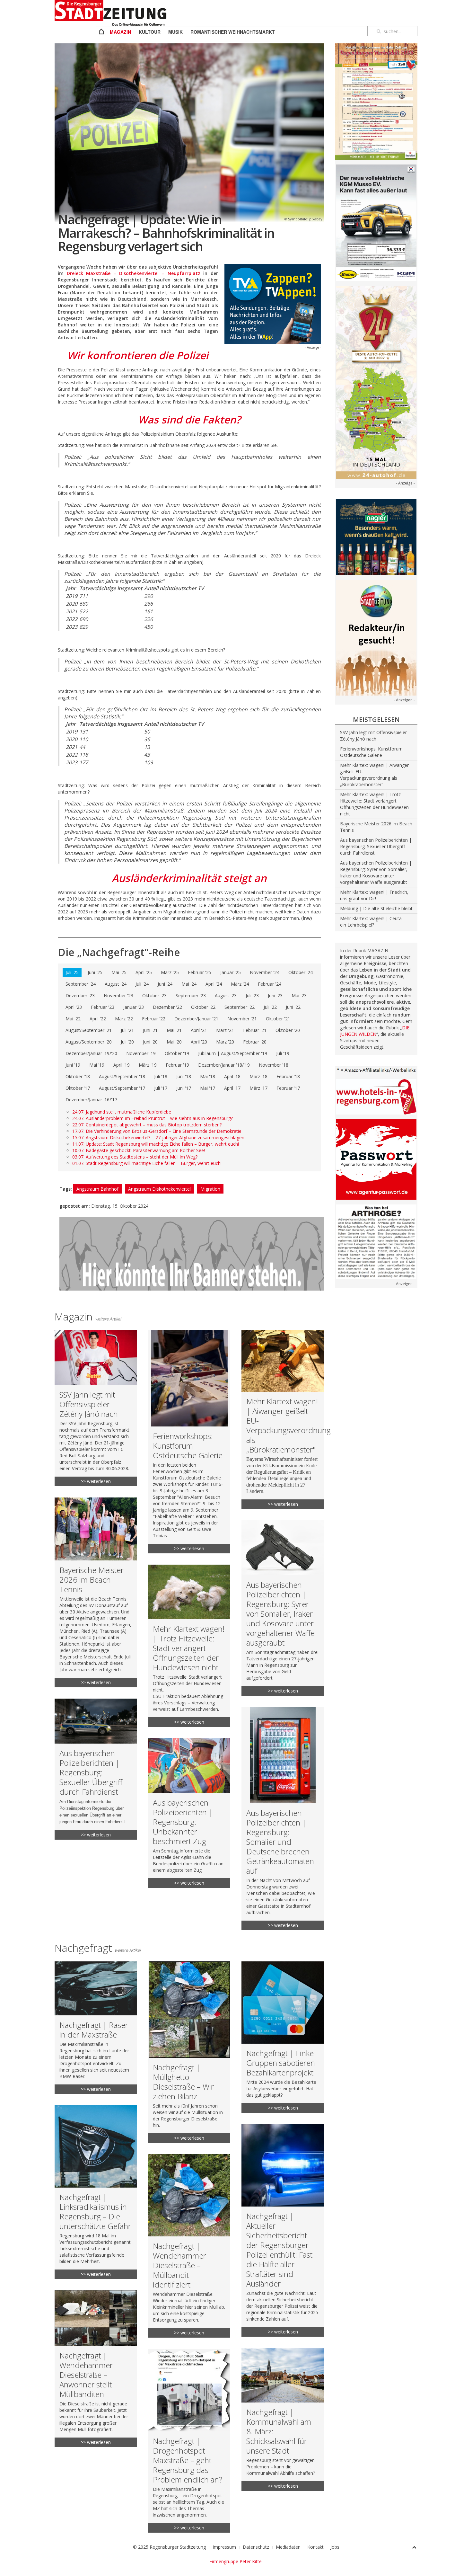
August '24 (116, 984)
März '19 (148, 1065)
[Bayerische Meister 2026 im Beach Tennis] (96, 1592)
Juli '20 (127, 1042)
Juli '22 (270, 1007)
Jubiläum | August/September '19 (233, 1053)
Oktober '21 (278, 1019)
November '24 (265, 972)
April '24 (214, 984)
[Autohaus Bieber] (376, 222)
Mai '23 (299, 995)
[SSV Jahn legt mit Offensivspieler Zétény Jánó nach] (96, 1408)
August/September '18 (122, 1076)
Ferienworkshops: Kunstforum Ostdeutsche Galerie (371, 752)
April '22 (98, 1019)
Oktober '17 (78, 1088)
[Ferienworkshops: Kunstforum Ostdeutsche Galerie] (189, 1442)
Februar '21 (255, 1030)
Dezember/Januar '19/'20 (91, 1053)
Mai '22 (73, 1019)
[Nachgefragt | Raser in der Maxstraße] (96, 2028)
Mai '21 (174, 1030)
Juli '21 (127, 1030)
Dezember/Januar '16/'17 (91, 1100)
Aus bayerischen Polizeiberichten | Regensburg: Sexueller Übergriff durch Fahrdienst (376, 846)
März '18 (258, 1076)
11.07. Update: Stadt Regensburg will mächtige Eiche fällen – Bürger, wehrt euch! (156, 1144)
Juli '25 (72, 972)
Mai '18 (208, 1076)
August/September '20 (89, 1042)
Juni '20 (150, 1042)
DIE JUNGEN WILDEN (375, 1031)
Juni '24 (165, 984)
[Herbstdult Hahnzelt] (376, 101)
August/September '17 (122, 1088)
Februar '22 (154, 1019)
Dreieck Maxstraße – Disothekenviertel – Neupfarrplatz (134, 273)
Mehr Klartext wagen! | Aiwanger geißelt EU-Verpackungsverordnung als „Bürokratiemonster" (374, 775)
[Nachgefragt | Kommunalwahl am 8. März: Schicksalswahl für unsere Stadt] (283, 2420)
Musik (175, 32)
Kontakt (315, 2547)
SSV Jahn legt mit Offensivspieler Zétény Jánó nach (373, 736)
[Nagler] (376, 536)
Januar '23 (134, 1007)
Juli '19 (283, 1053)
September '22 (240, 1007)
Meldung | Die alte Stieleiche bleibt (376, 908)
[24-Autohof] (376, 382)
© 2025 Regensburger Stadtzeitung (169, 2547)
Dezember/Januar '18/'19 (224, 1065)
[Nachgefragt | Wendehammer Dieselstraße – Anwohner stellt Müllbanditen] (96, 2369)
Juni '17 (184, 1088)
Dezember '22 (167, 1007)
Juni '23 (275, 995)
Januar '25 (231, 972)
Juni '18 (184, 1076)
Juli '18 (161, 1076)
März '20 (225, 1042)
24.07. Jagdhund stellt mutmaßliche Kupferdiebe (122, 1112)
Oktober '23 (154, 995)
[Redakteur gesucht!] (376, 637)
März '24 (240, 984)
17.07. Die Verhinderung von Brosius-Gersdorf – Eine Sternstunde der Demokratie (157, 1131)
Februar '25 (200, 972)
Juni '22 (293, 1007)
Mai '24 (189, 984)
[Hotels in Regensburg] (376, 1096)
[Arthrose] (376, 1241)
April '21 (199, 1030)
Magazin (120, 32)
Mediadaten (288, 2547)
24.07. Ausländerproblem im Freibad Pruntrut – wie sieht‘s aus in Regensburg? (153, 1118)
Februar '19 (177, 1065)
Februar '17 (288, 1088)
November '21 (242, 1019)
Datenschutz (256, 2547)
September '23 (191, 995)
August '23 (226, 995)
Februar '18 (288, 1076)
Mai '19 (97, 1065)
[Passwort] (376, 1159)
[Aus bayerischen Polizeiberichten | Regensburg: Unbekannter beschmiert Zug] (189, 1813)
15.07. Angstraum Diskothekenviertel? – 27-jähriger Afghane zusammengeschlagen (158, 1137)
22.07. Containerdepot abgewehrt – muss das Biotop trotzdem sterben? (147, 1125)
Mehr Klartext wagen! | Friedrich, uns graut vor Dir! (374, 895)
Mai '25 (119, 972)
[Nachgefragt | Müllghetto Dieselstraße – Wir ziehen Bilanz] (189, 2052)
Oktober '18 (78, 1076)
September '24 (81, 984)
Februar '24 (270, 984)
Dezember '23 (80, 995)
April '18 (232, 1076)
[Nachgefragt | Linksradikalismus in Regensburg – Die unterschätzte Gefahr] (96, 2192)
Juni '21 (150, 1030)
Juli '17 (161, 1088)
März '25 (170, 972)
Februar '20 (255, 1042)
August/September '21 (89, 1030)
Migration (210, 1189)
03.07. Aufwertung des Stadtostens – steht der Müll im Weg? (135, 1157)
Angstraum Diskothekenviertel (159, 1189)
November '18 (274, 1065)
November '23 (118, 995)
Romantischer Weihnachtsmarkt (233, 32)
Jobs (335, 2547)
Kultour (150, 32)
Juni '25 (95, 972)
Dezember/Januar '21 (196, 1019)
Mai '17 (208, 1088)
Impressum (224, 2547)
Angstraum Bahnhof (97, 1189)
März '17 (258, 1088)
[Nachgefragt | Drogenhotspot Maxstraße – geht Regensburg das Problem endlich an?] (189, 2441)
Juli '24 (142, 984)
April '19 (122, 1065)
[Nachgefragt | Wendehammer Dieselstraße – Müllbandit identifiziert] (189, 2246)
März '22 (124, 1019)
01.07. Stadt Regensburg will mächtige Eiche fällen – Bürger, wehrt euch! (147, 1163)
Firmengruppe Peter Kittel (236, 2561)
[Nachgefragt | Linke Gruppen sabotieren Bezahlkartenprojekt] (283, 2037)
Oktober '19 (177, 1053)
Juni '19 (73, 1065)
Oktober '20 (288, 1030)
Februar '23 (103, 1007)
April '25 (144, 972)
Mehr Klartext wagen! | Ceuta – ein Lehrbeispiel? (373, 922)
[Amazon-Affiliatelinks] (376, 1070)
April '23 (74, 1007)
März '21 (225, 1030)
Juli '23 (252, 995)
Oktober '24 (301, 972)
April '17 (232, 1088)
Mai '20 (174, 1042)
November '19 (141, 1053)
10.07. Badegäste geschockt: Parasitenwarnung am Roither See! (139, 1150)
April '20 (199, 1042)
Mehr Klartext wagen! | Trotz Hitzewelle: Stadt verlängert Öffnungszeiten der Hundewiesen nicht (374, 804)
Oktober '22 (203, 1007)
